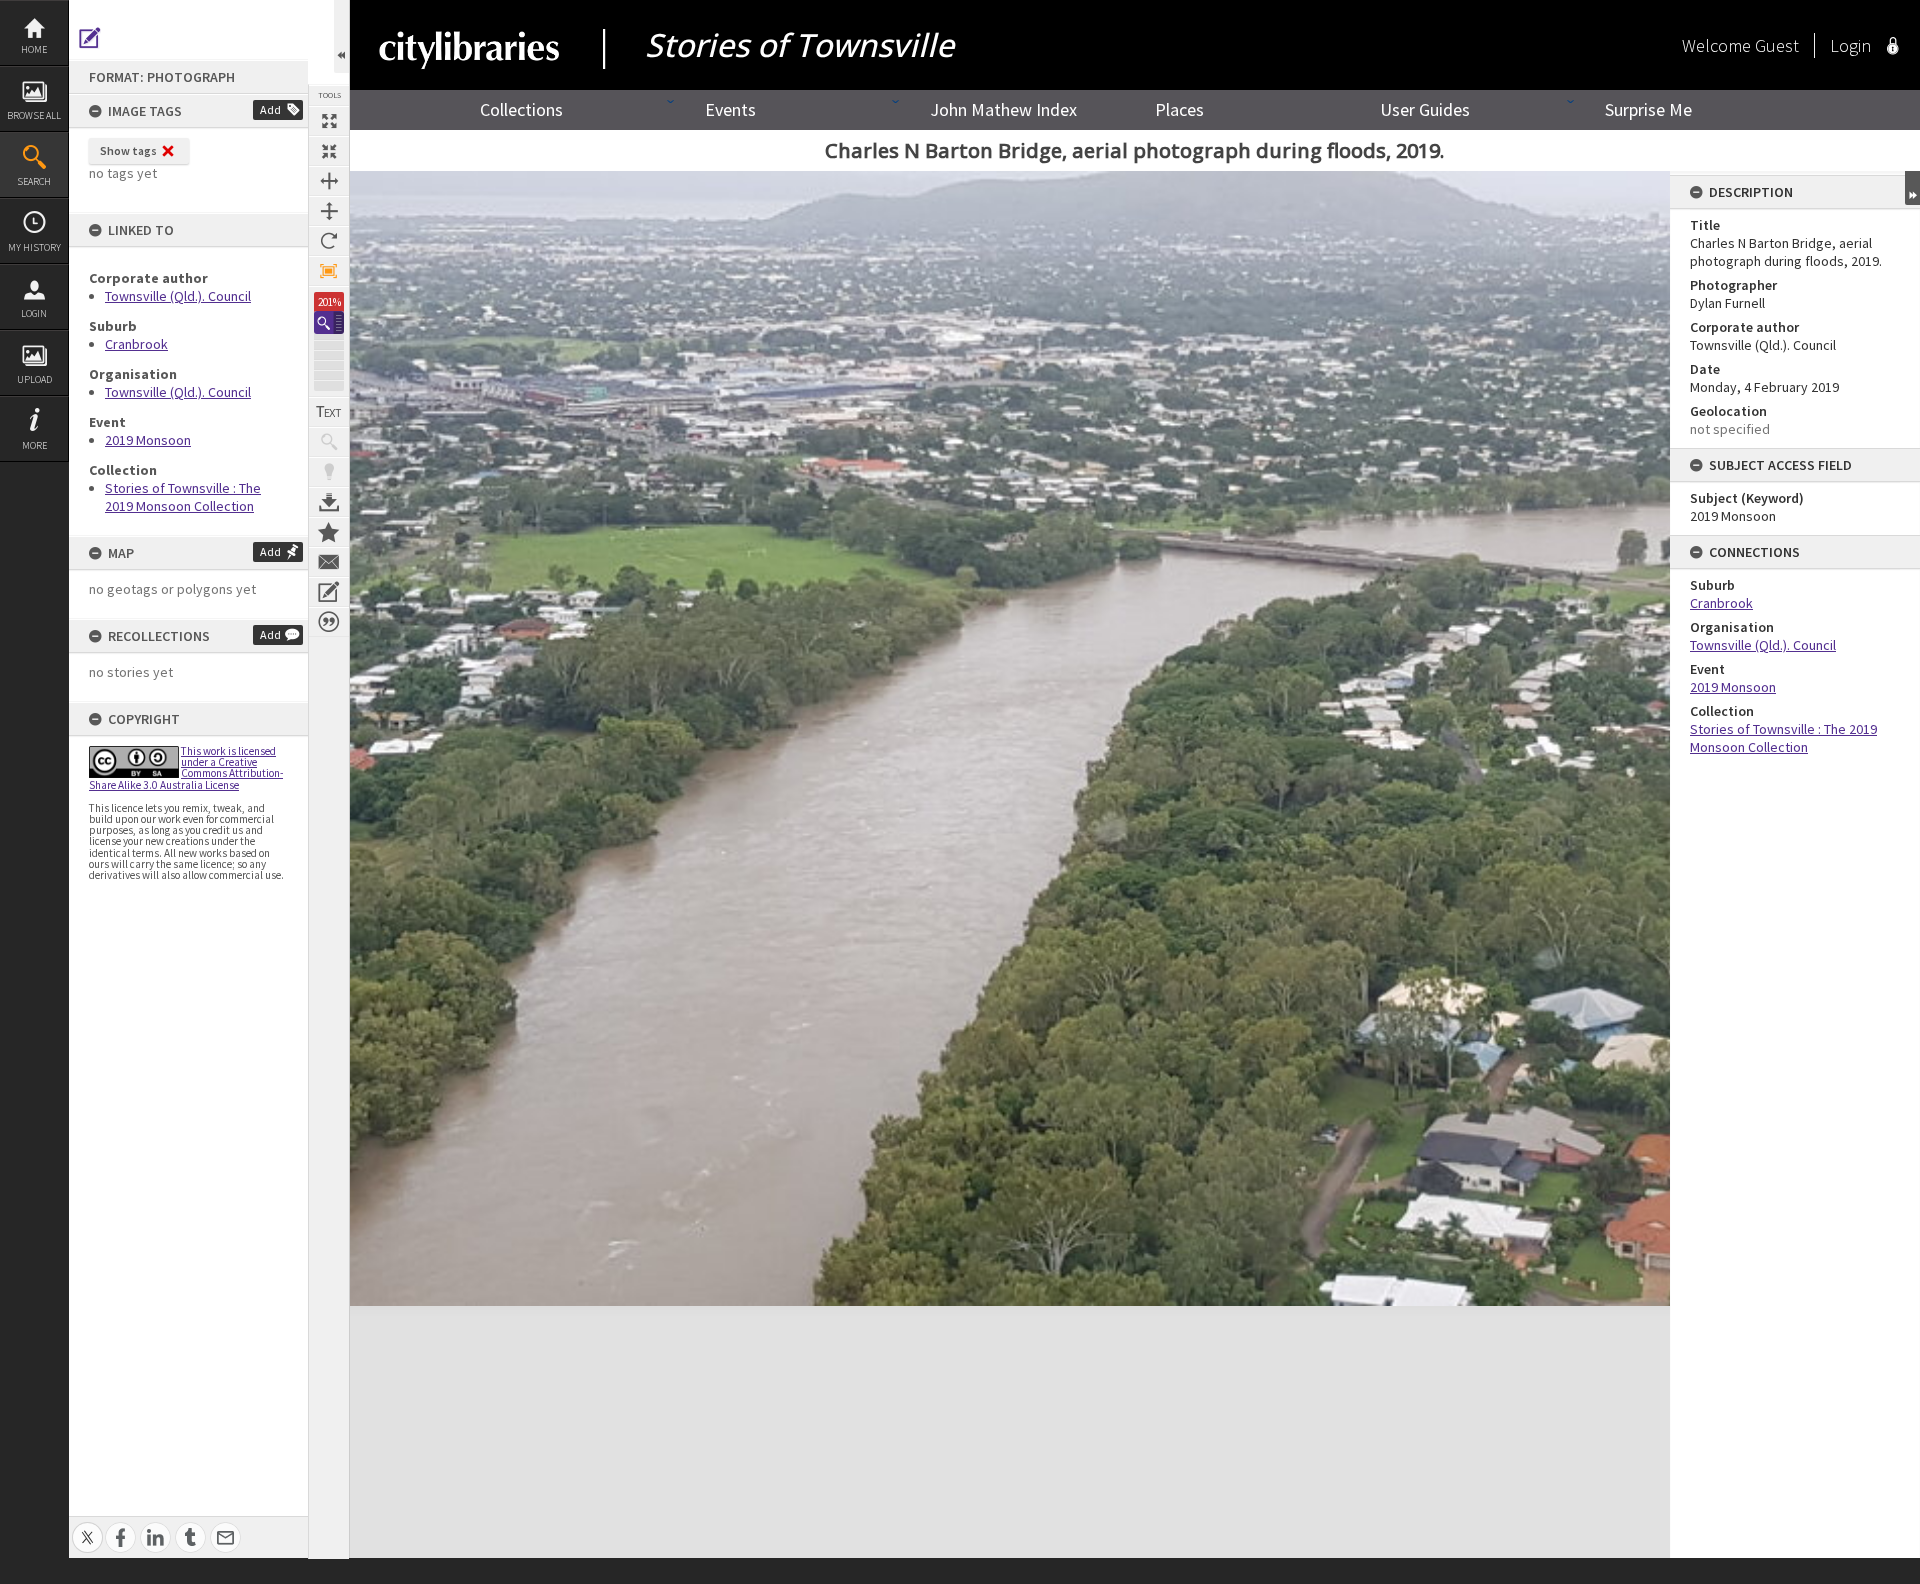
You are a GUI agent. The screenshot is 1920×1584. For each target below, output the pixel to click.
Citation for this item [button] (329, 622)
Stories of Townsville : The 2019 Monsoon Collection (183, 497)
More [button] (34, 445)
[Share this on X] (87, 1526)
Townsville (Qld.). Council (178, 296)
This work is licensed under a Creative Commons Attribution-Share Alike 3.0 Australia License (186, 768)
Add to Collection (329, 532)
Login (34, 313)
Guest (1777, 45)
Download (329, 502)
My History (34, 247)
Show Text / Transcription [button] (329, 412)
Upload (34, 379)
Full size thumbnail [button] (329, 121)
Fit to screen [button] (329, 151)
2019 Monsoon (148, 440)
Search (34, 181)
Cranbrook (136, 344)
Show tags (128, 150)
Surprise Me (1648, 109)
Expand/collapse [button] (1912, 188)
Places (1179, 109)
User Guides (1425, 109)
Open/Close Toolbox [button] (341, 36)
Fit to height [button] (329, 211)
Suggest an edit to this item (90, 38)
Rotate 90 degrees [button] (329, 241)
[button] (329, 322)
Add (270, 109)
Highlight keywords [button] (329, 472)
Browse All (34, 115)
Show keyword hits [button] (329, 442)
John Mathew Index (1003, 109)
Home (34, 49)
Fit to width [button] (329, 181)
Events (730, 109)
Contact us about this (329, 562)
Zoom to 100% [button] (329, 271)
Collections (521, 109)
